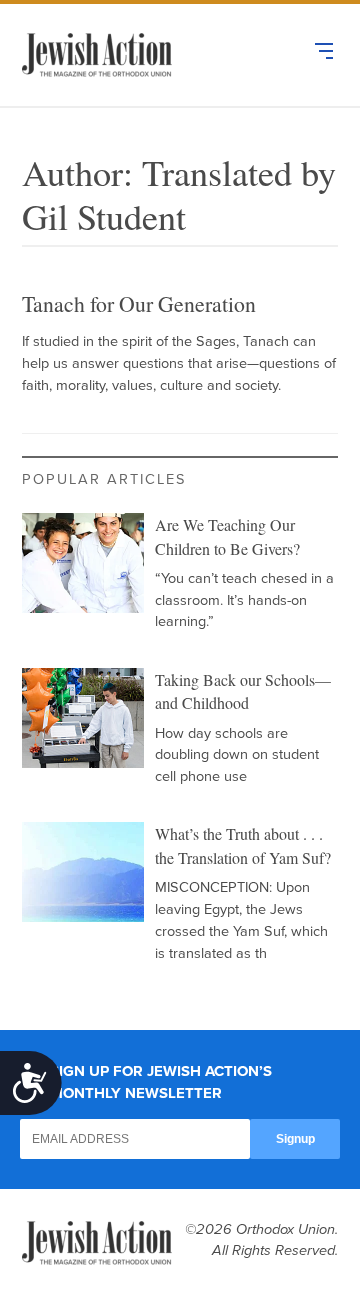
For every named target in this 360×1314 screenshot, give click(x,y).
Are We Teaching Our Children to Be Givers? (227, 536)
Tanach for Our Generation (139, 303)
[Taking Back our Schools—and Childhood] (83, 718)
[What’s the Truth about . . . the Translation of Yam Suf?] (83, 872)
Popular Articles (104, 479)
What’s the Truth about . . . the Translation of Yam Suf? (243, 845)
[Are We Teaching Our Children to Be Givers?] (83, 563)
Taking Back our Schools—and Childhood (243, 691)
